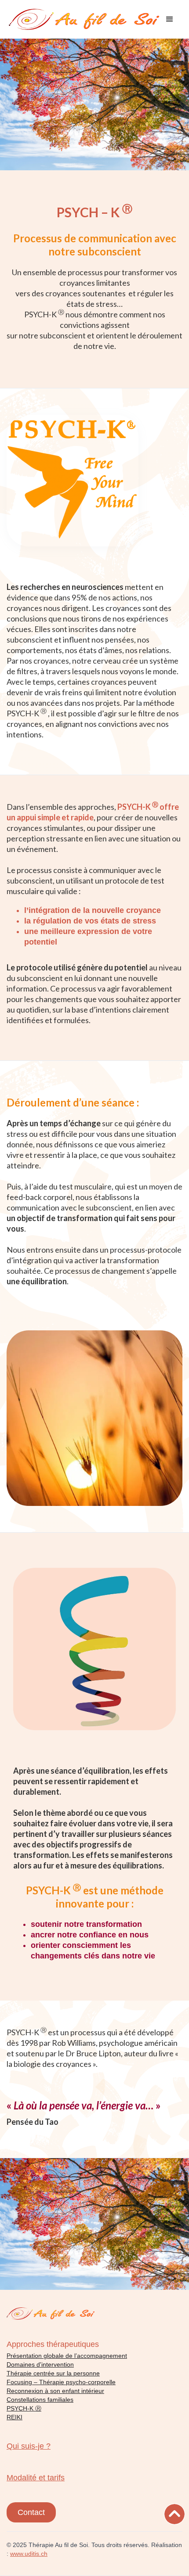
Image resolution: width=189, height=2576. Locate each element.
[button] (170, 19)
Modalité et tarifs (36, 2478)
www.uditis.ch (29, 2554)
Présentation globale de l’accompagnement (67, 2356)
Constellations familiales (40, 2400)
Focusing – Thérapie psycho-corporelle (61, 2382)
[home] (84, 19)
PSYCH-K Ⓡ (24, 2408)
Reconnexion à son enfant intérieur (55, 2391)
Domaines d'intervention (40, 2364)
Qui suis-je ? (29, 2446)
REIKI (15, 2417)
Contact (31, 2512)
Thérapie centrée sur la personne (53, 2373)
